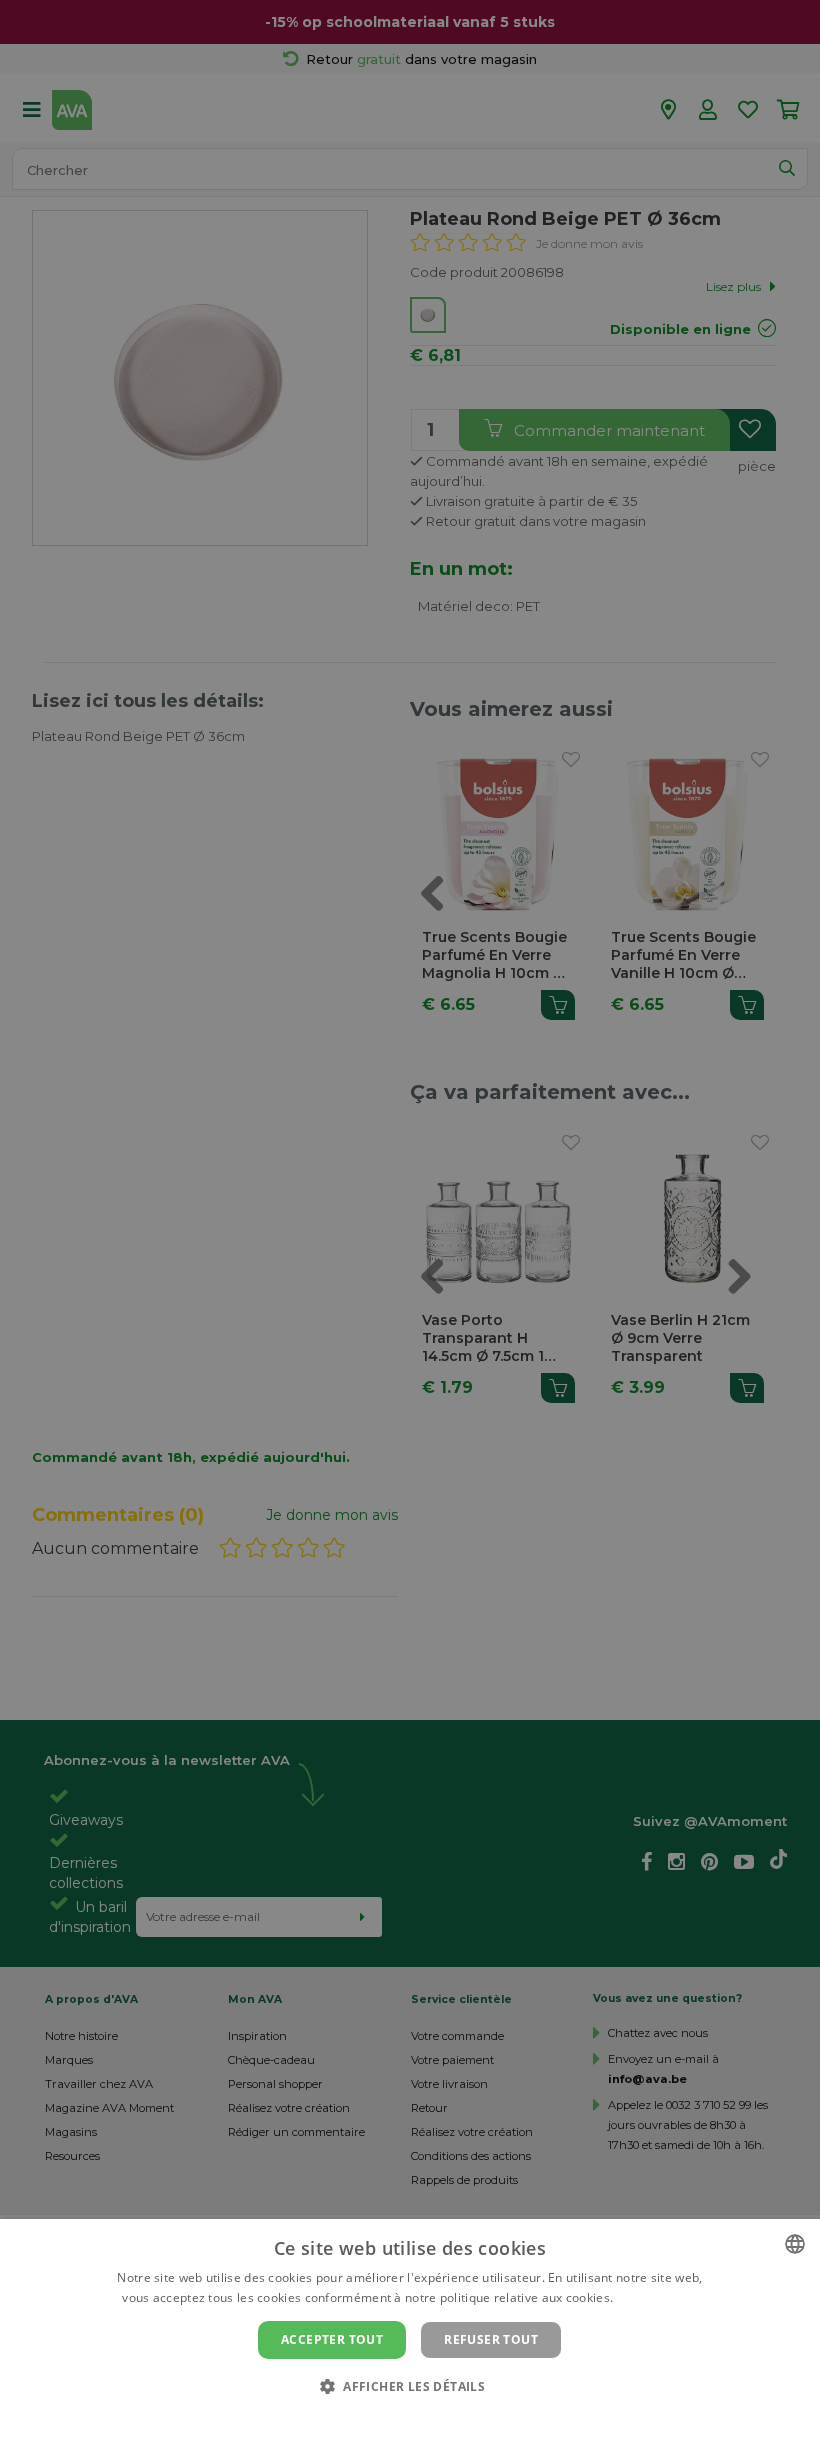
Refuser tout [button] (491, 2339)
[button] (410, 2385)
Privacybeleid (397, 2420)
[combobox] (795, 2244)
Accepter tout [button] (332, 2339)
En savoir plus (657, 2297)
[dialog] (410, 2336)
